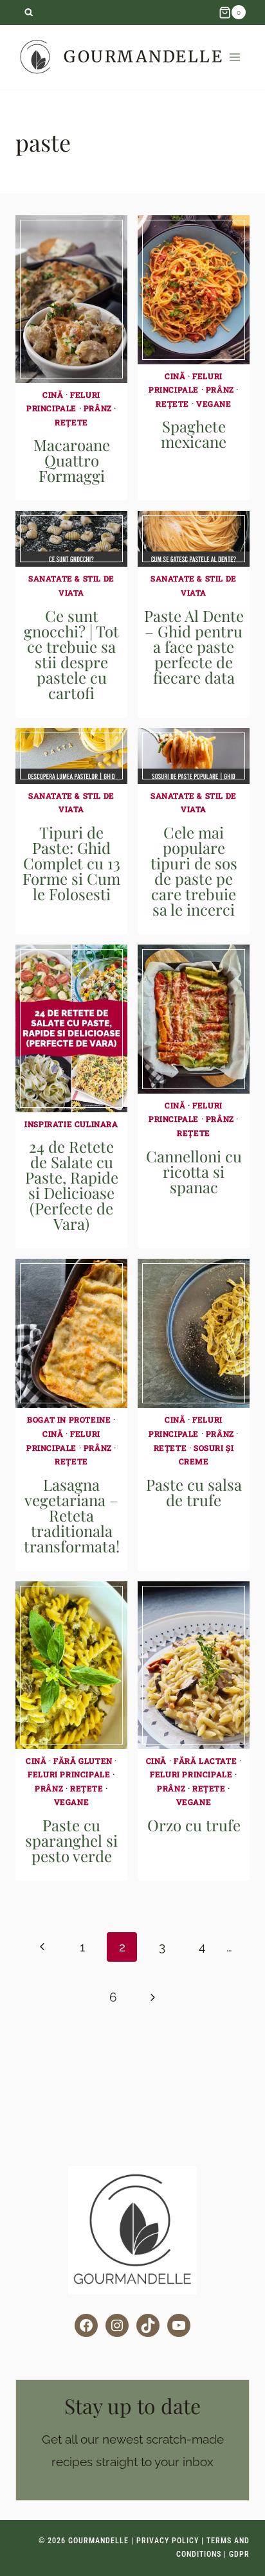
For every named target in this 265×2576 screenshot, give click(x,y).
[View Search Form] (29, 13)
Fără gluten (83, 1761)
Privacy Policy (168, 2541)
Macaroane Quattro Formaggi (72, 460)
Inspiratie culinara (71, 1124)
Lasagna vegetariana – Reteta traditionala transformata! (72, 1515)
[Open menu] (235, 57)
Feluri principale (69, 1774)
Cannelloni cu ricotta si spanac (194, 1171)
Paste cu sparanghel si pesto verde (71, 1840)
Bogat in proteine (69, 1419)
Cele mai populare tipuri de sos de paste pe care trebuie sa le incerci (194, 871)
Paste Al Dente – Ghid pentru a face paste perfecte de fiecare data (194, 646)
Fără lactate (205, 1761)
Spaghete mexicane (194, 434)
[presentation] (71, 299)
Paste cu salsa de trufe (194, 1492)
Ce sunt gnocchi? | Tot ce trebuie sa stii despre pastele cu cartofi (71, 654)
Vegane (214, 404)
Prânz (98, 408)
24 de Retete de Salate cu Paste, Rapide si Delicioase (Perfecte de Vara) (72, 1185)
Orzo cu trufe (194, 1825)
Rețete (71, 422)
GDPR (239, 2554)
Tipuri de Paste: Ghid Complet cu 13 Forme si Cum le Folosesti (71, 863)
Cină (53, 395)
